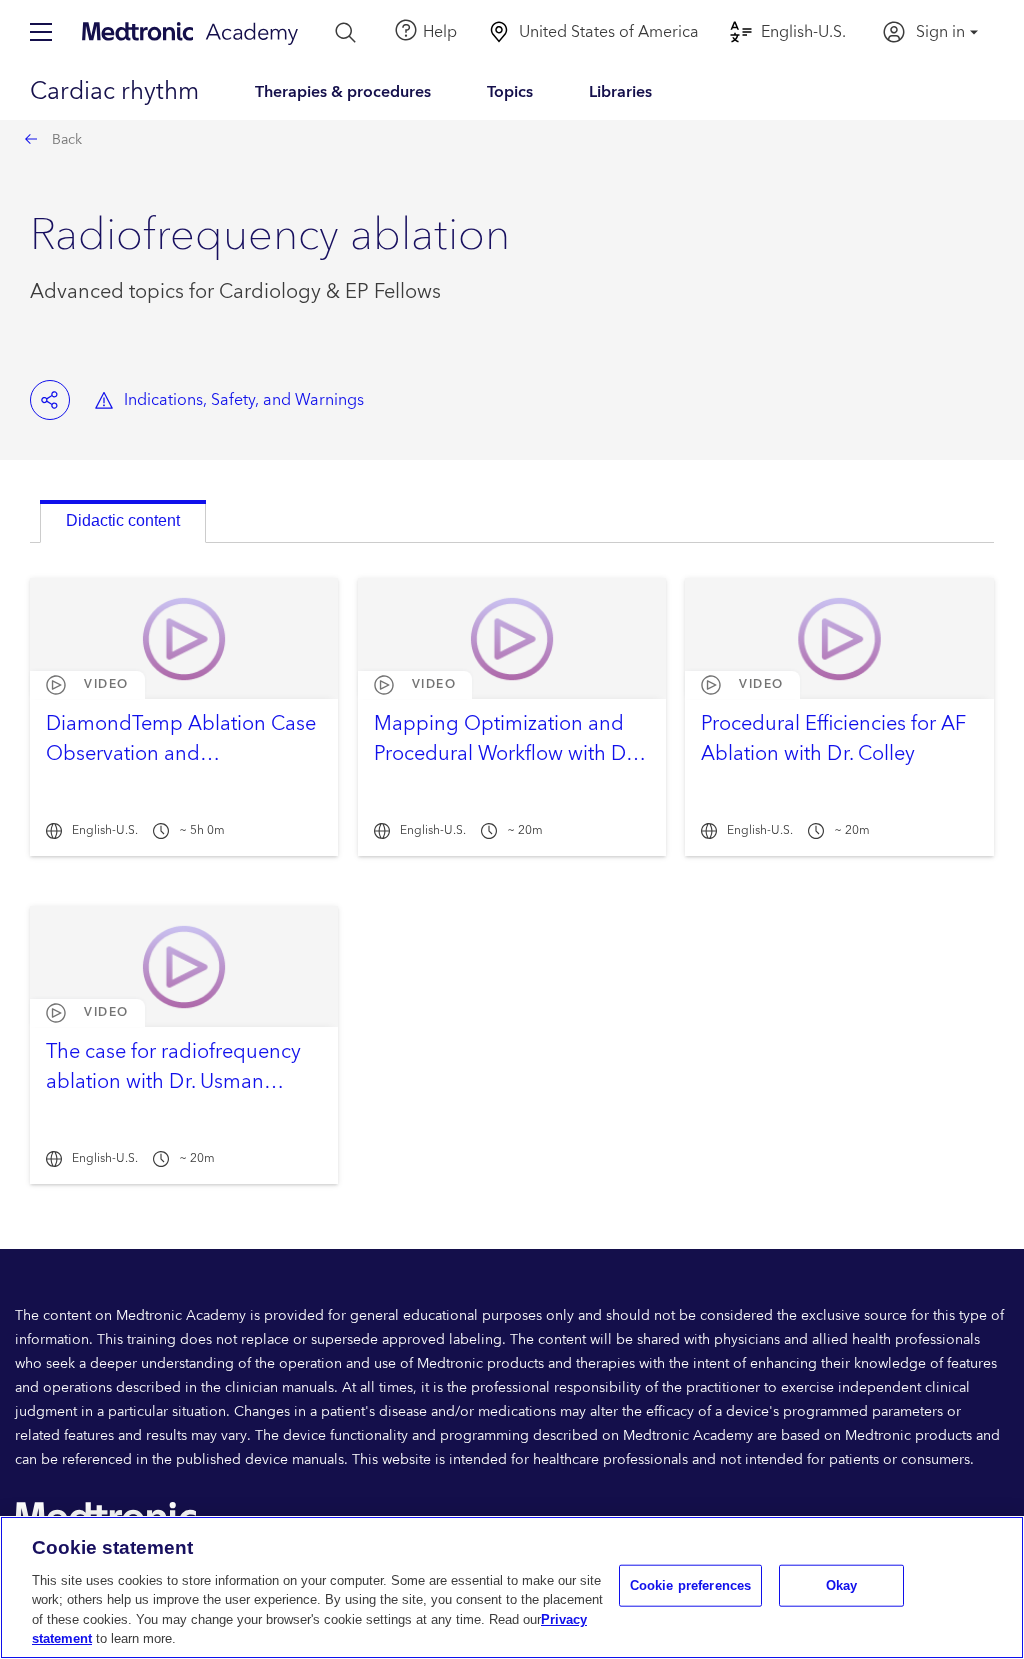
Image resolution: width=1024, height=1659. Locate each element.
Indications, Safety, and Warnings (244, 400)
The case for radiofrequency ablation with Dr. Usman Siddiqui (173, 1082)
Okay (842, 1585)
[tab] (123, 521)
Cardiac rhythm (114, 92)
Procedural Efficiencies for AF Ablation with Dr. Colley (833, 739)
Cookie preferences (690, 1585)
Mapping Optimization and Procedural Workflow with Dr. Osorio (505, 754)
